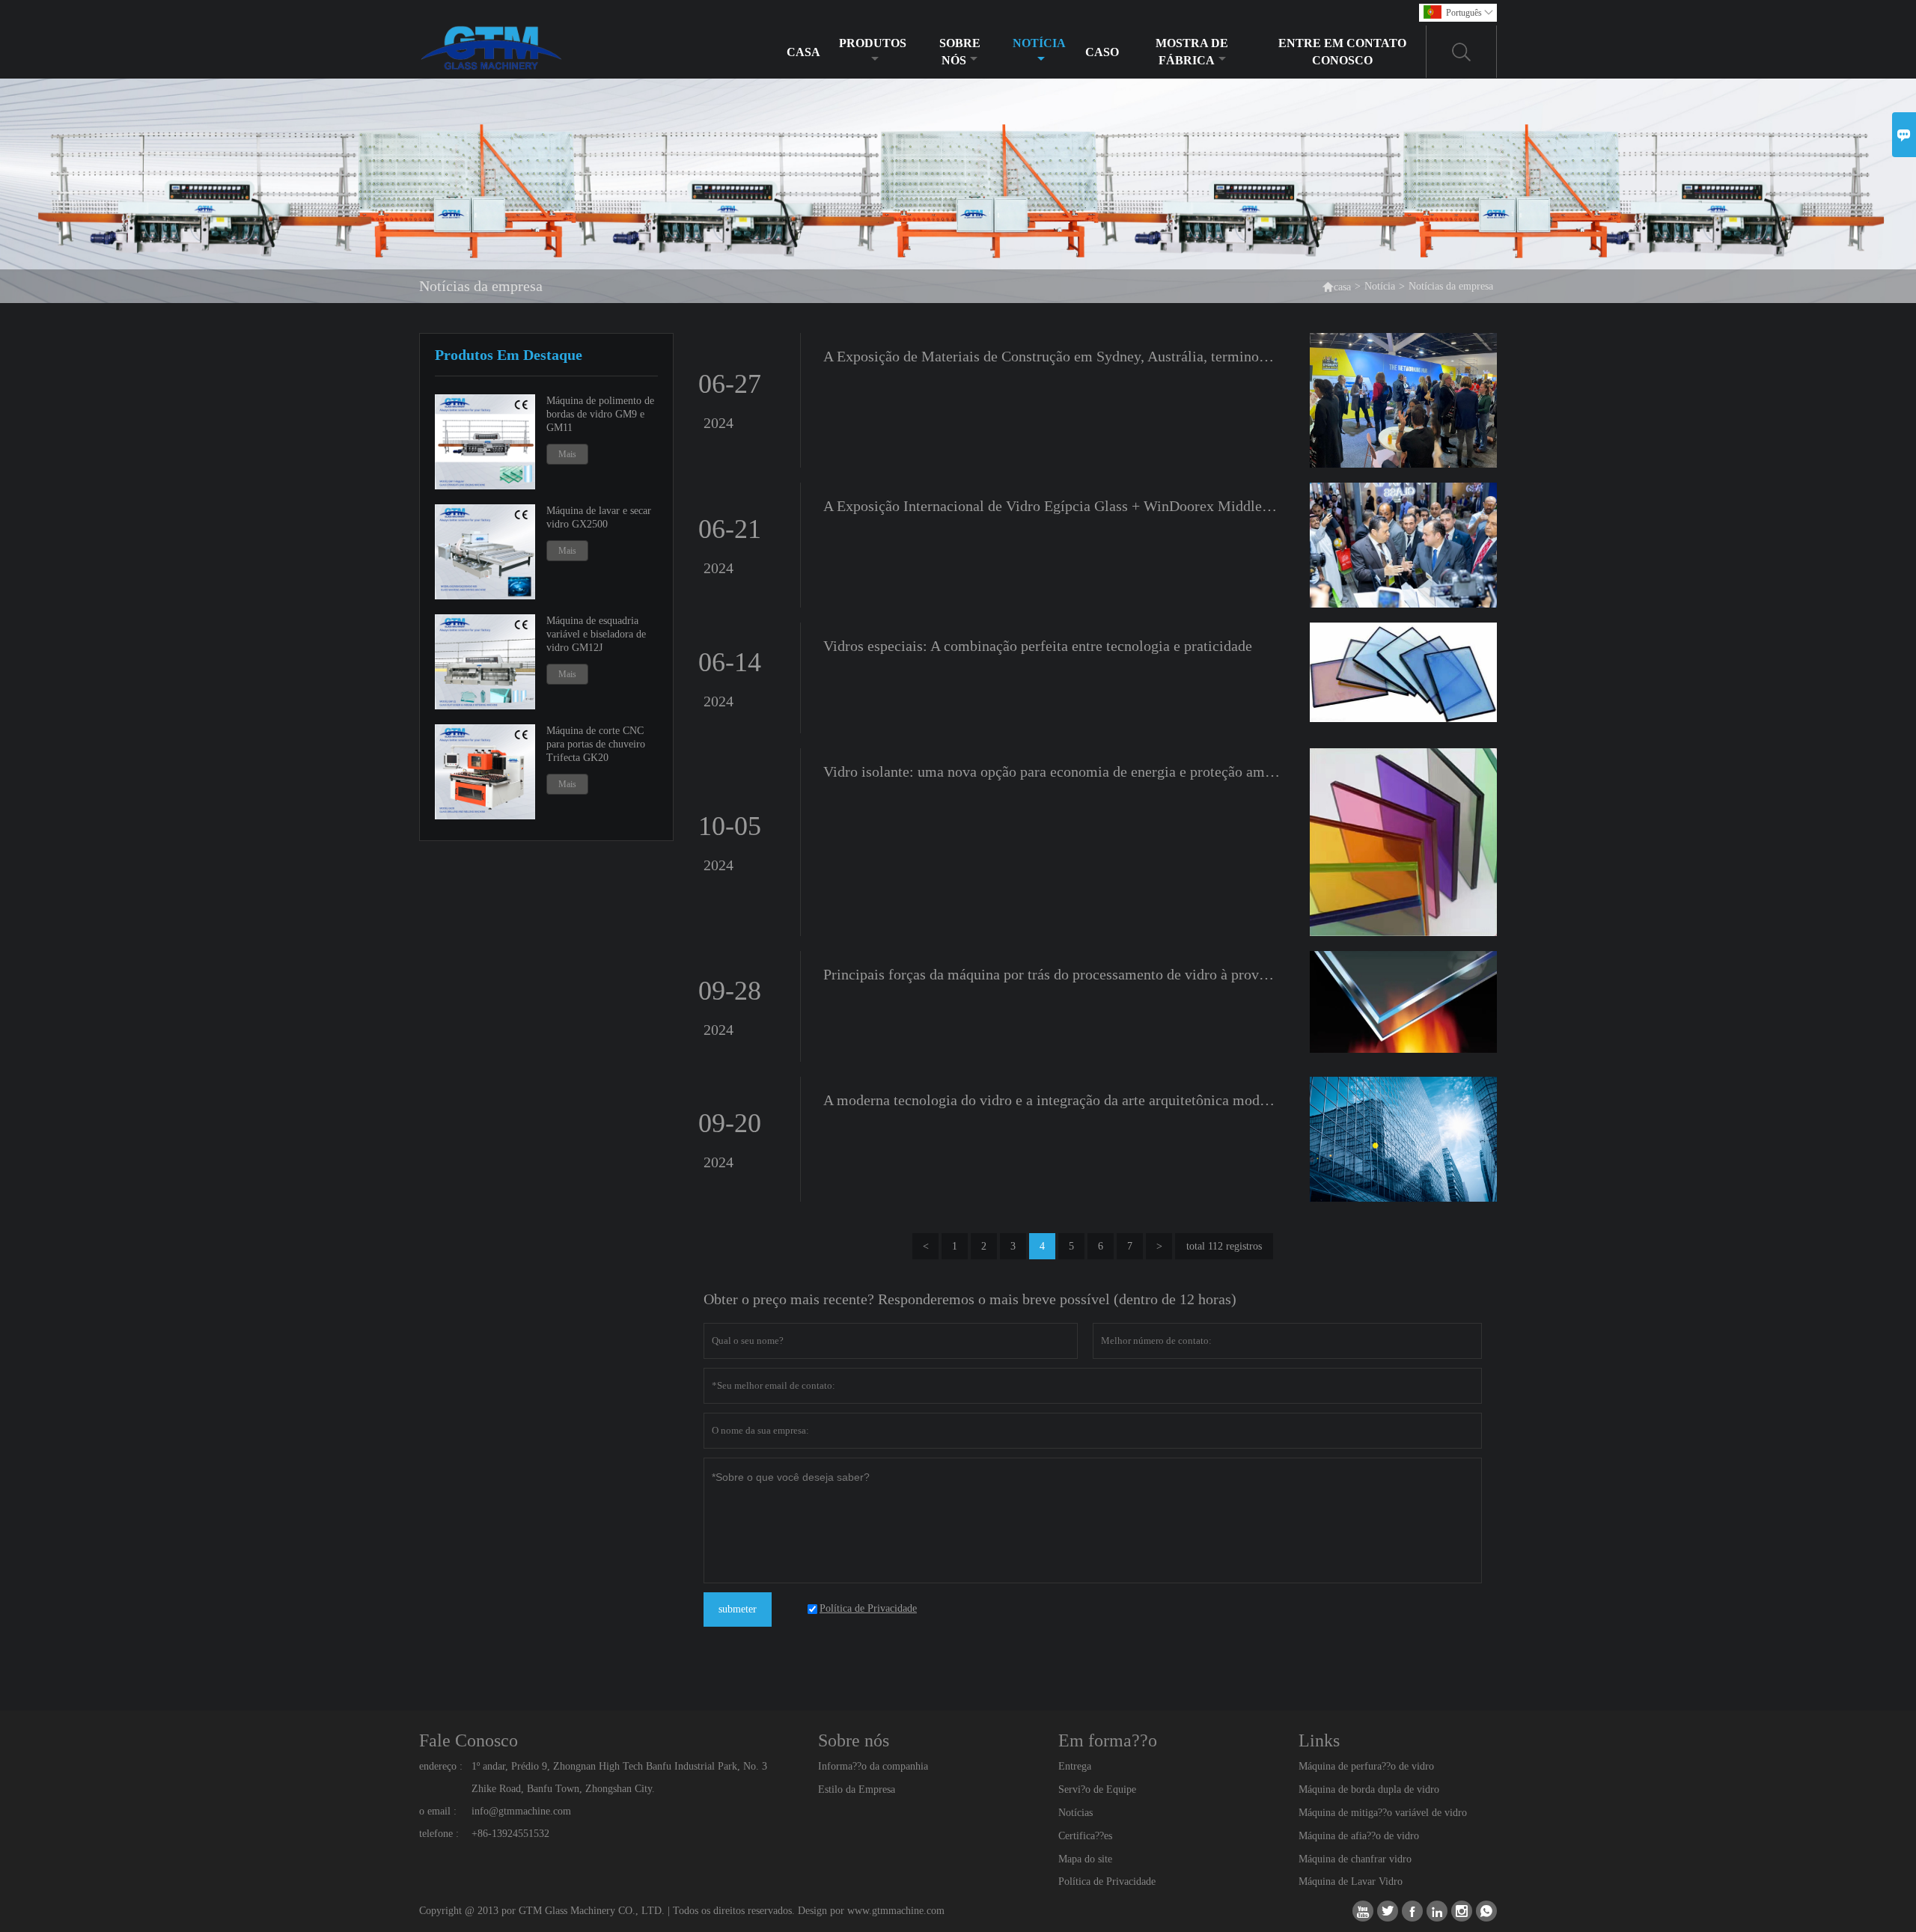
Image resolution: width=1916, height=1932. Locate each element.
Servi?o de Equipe (1097, 1789)
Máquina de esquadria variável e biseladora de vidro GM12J (596, 634)
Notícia (1039, 43)
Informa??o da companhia (873, 1766)
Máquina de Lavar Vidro (1351, 1881)
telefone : (439, 1834)
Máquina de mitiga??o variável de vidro (1383, 1813)
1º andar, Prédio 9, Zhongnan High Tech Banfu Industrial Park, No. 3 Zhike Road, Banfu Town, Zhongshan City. (619, 1777)
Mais (567, 454)
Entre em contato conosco (1342, 52)
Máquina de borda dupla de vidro (1369, 1789)
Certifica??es (1085, 1836)
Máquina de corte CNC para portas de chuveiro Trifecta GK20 (596, 744)
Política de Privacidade (1107, 1881)
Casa (803, 52)
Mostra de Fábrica (1192, 52)
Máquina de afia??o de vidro (1359, 1836)
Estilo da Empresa (857, 1789)
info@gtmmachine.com (521, 1811)
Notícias (1076, 1813)
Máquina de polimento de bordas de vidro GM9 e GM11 (600, 414)
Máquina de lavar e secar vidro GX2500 (599, 517)
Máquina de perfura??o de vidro (1366, 1766)
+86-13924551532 (510, 1834)
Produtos (873, 43)
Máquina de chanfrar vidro (1355, 1859)
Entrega (1075, 1766)
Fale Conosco (469, 1740)
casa (1336, 286)
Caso (1102, 52)
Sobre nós (960, 52)
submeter (738, 1609)
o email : (438, 1811)
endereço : (441, 1766)
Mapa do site (1085, 1859)
